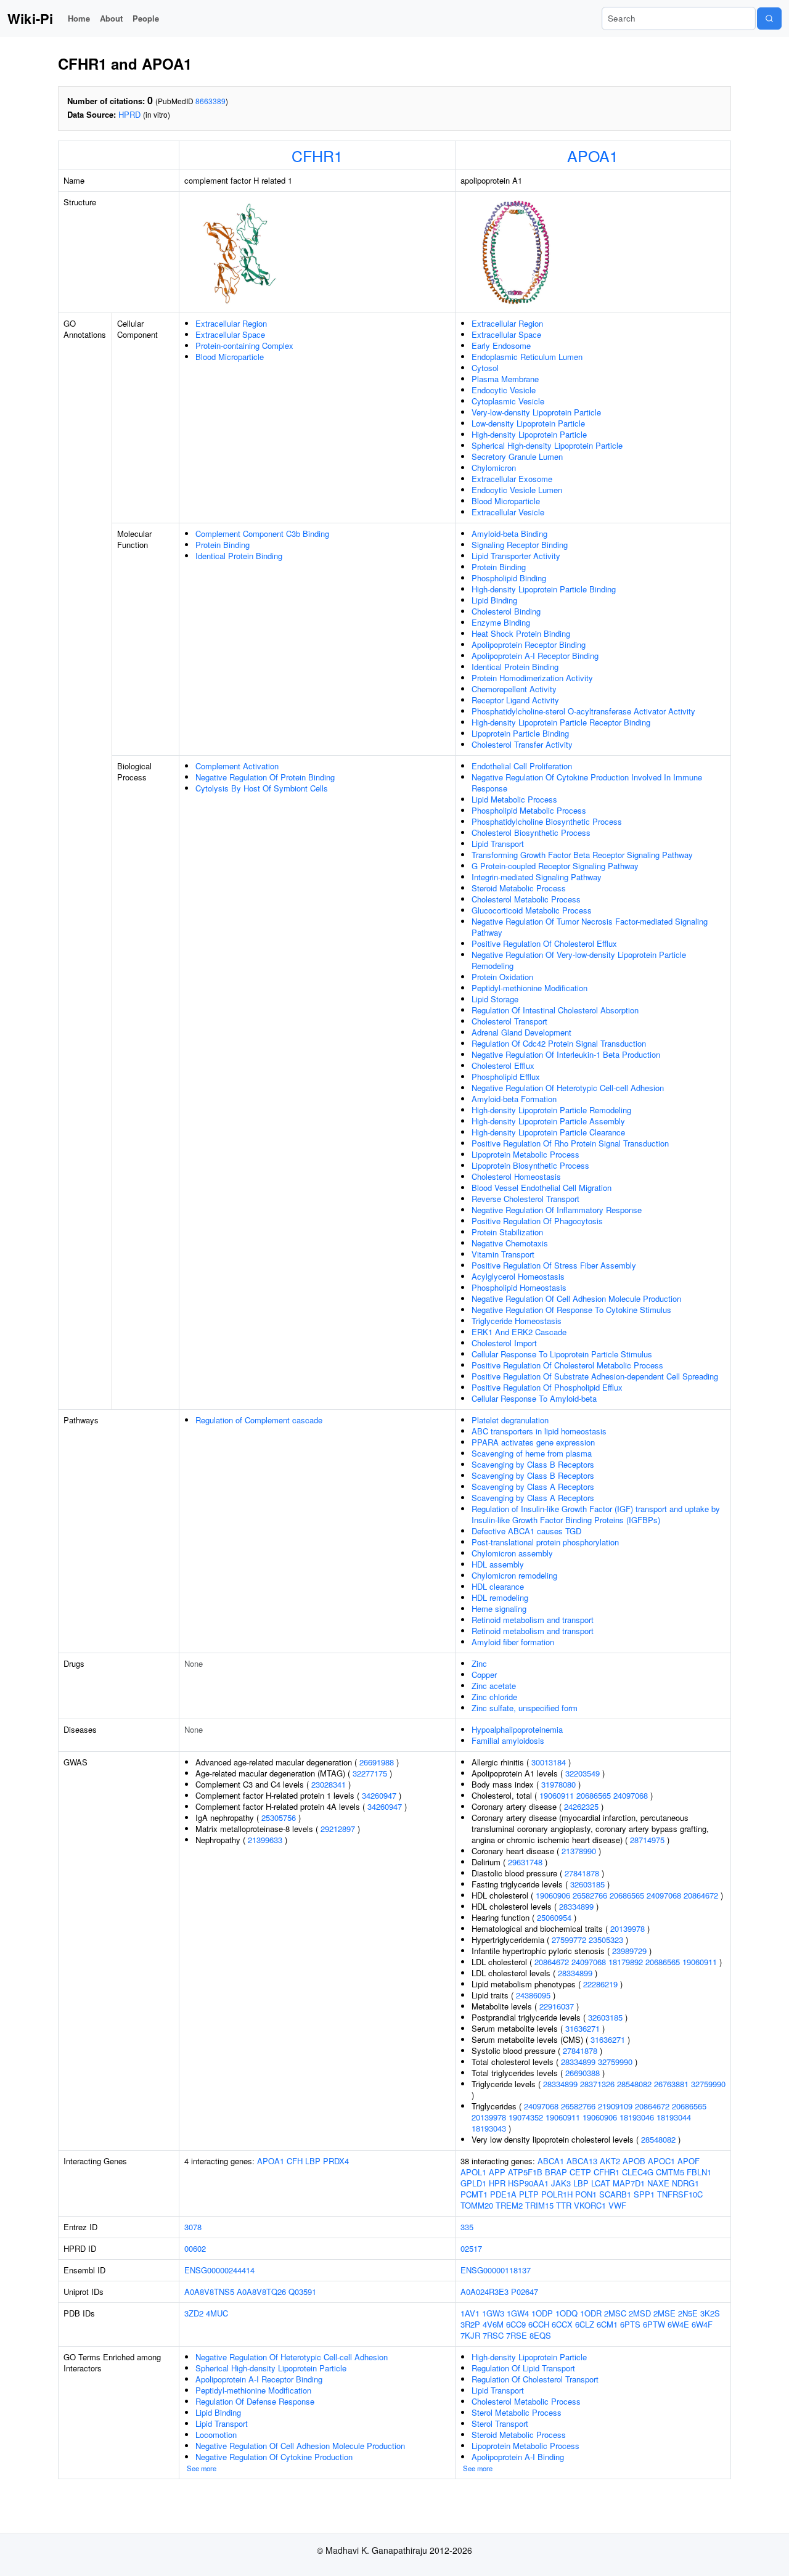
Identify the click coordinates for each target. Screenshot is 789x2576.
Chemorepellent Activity (514, 689)
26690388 (583, 2073)
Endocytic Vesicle (504, 390)
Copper (484, 1674)
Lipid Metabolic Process (514, 799)
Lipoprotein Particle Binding (520, 733)
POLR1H (557, 2194)
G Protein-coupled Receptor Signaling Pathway (555, 866)
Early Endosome (501, 346)
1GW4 (518, 2313)
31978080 (558, 1784)
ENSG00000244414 (219, 2270)
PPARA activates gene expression (533, 1442)
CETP (580, 2172)
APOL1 (473, 2172)
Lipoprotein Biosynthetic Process (530, 1165)
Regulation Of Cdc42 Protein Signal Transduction (559, 1043)
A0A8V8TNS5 (209, 2292)
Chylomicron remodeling (514, 1575)
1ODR (591, 2313)
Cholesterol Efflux (503, 1065)
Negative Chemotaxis (510, 1243)
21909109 (615, 2106)
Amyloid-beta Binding (509, 534)
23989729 (629, 1951)
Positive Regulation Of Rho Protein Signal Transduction (570, 1143)
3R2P (470, 2324)
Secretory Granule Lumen (517, 456)
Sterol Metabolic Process (517, 2412)
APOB (634, 2161)
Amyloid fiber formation (513, 1642)
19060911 (557, 1795)
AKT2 (610, 2161)
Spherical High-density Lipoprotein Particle (547, 445)
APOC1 (661, 2161)
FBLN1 (699, 2172)
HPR (497, 2183)
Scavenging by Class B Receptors (533, 1464)
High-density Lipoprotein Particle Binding (544, 589)
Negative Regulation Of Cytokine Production (274, 2457)
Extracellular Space (230, 334)
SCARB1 (615, 2194)
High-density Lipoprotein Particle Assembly (548, 1121)
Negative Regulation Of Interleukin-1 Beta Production (566, 1054)
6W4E (678, 2324)
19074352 (526, 2117)
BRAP (556, 2172)
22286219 (600, 1984)
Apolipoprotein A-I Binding (518, 2457)
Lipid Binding (494, 600)
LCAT (601, 2183)
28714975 (647, 1840)
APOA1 (593, 155)
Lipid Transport (498, 844)
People (146, 18)
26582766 (590, 1895)
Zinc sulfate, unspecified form (525, 1708)
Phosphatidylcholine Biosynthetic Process (547, 821)
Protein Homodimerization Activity (532, 678)
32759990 (615, 2062)
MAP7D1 (629, 2183)
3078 (193, 2227)
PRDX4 (336, 2161)
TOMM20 (477, 2205)
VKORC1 (590, 2205)
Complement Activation (237, 766)
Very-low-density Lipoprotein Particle (536, 412)
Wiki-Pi (30, 18)
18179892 (626, 1962)
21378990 (579, 1851)
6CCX (562, 2324)
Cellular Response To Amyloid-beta (534, 1398)
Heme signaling (499, 1609)
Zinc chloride (494, 1697)
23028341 (329, 1784)
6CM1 (607, 2324)
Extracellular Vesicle (508, 512)
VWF (617, 2205)
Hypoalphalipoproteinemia (517, 1729)
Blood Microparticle (230, 357)
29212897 (338, 1829)
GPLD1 (473, 2183)
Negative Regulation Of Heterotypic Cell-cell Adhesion (568, 1088)
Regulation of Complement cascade (259, 1420)
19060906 (553, 1895)
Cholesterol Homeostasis (516, 1176)
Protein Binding (223, 545)
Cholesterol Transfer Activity (522, 744)
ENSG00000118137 (496, 2270)
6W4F (702, 2324)
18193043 (489, 2128)
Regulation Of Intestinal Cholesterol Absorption (555, 1010)
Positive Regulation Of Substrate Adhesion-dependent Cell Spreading (595, 1376)
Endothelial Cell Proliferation (522, 766)
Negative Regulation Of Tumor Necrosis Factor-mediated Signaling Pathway (590, 927)
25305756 (279, 1818)
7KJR (470, 2335)
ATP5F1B (525, 2172)
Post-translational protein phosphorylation (545, 1542)
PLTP (529, 2194)
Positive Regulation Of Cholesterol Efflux (544, 943)
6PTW (654, 2324)
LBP (313, 2161)
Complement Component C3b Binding (262, 534)
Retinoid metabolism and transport (533, 1620)
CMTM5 (670, 2172)
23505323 (606, 1940)
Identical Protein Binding (239, 556)
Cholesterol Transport (509, 1021)
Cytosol (485, 368)
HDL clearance (498, 1586)
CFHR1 (317, 155)
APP (497, 2172)
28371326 (597, 2084)
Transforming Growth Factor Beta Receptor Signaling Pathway (582, 855)
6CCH (539, 2324)
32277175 (370, 1773)
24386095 (533, 1995)
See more (202, 2468)
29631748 (525, 1862)
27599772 (569, 1940)
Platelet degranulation (510, 1420)
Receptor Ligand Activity (515, 700)
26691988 (377, 1762)
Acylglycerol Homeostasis (518, 1276)
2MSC (615, 2313)
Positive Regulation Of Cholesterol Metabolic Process (567, 1365)
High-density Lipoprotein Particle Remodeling (551, 1110)
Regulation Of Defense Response (255, 2401)
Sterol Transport (500, 2423)
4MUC (217, 2313)
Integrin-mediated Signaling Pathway (537, 877)
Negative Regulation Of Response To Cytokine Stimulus (571, 1310)
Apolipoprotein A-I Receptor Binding (535, 656)
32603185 (587, 1884)
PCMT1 (474, 2194)
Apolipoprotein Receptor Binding (529, 644)
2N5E (688, 2313)
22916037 (557, 2006)
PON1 (586, 2194)
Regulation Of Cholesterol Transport (535, 2379)
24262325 (581, 1806)
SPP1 (644, 2194)
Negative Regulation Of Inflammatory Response (557, 1210)
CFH (295, 2161)
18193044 (674, 2117)
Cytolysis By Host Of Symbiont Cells (262, 788)
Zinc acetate (494, 1686)
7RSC (493, 2335)
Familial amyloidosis (508, 1740)
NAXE (658, 2183)
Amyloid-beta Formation (514, 1099)
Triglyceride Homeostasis (517, 1321)
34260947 (379, 1795)
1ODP (542, 2313)
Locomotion (216, 2435)
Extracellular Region (231, 323)
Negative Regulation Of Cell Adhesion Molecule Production (576, 1298)
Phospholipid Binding (509, 578)
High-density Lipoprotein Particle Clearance (548, 1132)
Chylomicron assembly (512, 1553)
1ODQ (566, 2313)
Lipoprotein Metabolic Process (525, 1154)
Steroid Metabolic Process (519, 888)
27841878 (582, 1873)
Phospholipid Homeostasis (519, 1287)
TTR (564, 2205)
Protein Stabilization (507, 1232)
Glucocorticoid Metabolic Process (532, 910)
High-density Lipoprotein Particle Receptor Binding (561, 722)
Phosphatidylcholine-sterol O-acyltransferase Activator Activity (583, 711)
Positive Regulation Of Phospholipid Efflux (547, 1387)
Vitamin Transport (503, 1254)
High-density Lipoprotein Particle (529, 434)
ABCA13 (582, 2161)
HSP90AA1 (528, 2183)
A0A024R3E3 (484, 2292)
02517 (471, 2248)
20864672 (701, 1895)
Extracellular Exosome (512, 479)
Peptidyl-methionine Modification (529, 988)
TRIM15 (539, 2205)
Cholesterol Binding (506, 611)
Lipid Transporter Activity (516, 556)
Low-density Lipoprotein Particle (528, 423)
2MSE (664, 2313)
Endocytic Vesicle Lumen (517, 490)
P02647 (525, 2292)
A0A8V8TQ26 (261, 2292)
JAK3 (561, 2183)
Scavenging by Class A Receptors (533, 1486)
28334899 (576, 1906)
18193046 (637, 2117)
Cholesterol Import (504, 1343)
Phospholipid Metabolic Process (529, 810)
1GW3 (493, 2313)
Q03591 (302, 2292)
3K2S (710, 2313)
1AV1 (470, 2313)
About (111, 18)
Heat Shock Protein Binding (521, 633)
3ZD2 (194, 2313)
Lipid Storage (495, 999)
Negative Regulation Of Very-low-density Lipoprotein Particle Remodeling (579, 960)
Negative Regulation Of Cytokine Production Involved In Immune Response (587, 783)
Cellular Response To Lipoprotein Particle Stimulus (562, 1354)
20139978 (628, 1928)
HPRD (129, 114)
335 (467, 2227)
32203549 (583, 1773)
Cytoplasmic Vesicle (508, 401)
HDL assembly (498, 1564)
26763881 (671, 2084)
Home (79, 18)
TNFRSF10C (680, 2194)
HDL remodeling (500, 1597)
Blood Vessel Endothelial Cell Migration (542, 1188)
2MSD (640, 2313)
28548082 (634, 2084)
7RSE (517, 2335)
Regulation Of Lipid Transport (523, 2368)
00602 (195, 2248)
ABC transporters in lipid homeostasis (539, 1431)
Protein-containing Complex (244, 346)
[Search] (769, 18)
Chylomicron (494, 468)
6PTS (630, 2324)
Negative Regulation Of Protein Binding (265, 777)
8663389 (211, 101)
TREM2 (509, 2205)
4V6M (493, 2324)
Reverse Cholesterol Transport (525, 1199)
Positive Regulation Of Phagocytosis (537, 1221)
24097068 (631, 1795)
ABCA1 (551, 2161)
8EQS (540, 2335)
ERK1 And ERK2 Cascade (519, 1332)
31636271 (583, 2028)
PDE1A (503, 2194)
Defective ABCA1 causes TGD (526, 1531)
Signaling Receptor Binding (520, 545)
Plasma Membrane (505, 379)
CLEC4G (638, 2172)
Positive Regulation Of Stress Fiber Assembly (554, 1265)
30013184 (549, 1762)
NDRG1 (685, 2183)
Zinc (479, 1663)
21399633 (265, 1840)
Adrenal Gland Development (521, 1032)
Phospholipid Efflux (506, 1077)
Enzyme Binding (501, 622)
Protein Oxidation (502, 977)
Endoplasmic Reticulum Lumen (527, 357)
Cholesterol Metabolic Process (526, 899)
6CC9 (516, 2324)
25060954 (554, 1917)
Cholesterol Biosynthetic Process (531, 832)
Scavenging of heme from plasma (532, 1453)
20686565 (594, 1795)
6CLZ (585, 2324)
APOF (689, 2161)
